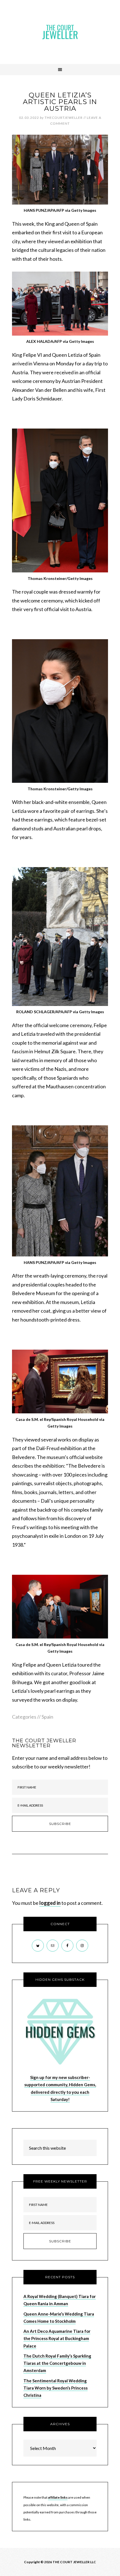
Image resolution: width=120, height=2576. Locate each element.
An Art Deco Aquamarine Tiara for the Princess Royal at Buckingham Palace (57, 2338)
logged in (50, 1903)
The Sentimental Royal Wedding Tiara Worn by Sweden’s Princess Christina (56, 2388)
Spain (47, 1717)
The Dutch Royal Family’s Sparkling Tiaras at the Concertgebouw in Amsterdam (57, 2363)
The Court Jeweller (60, 32)
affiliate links (58, 2497)
